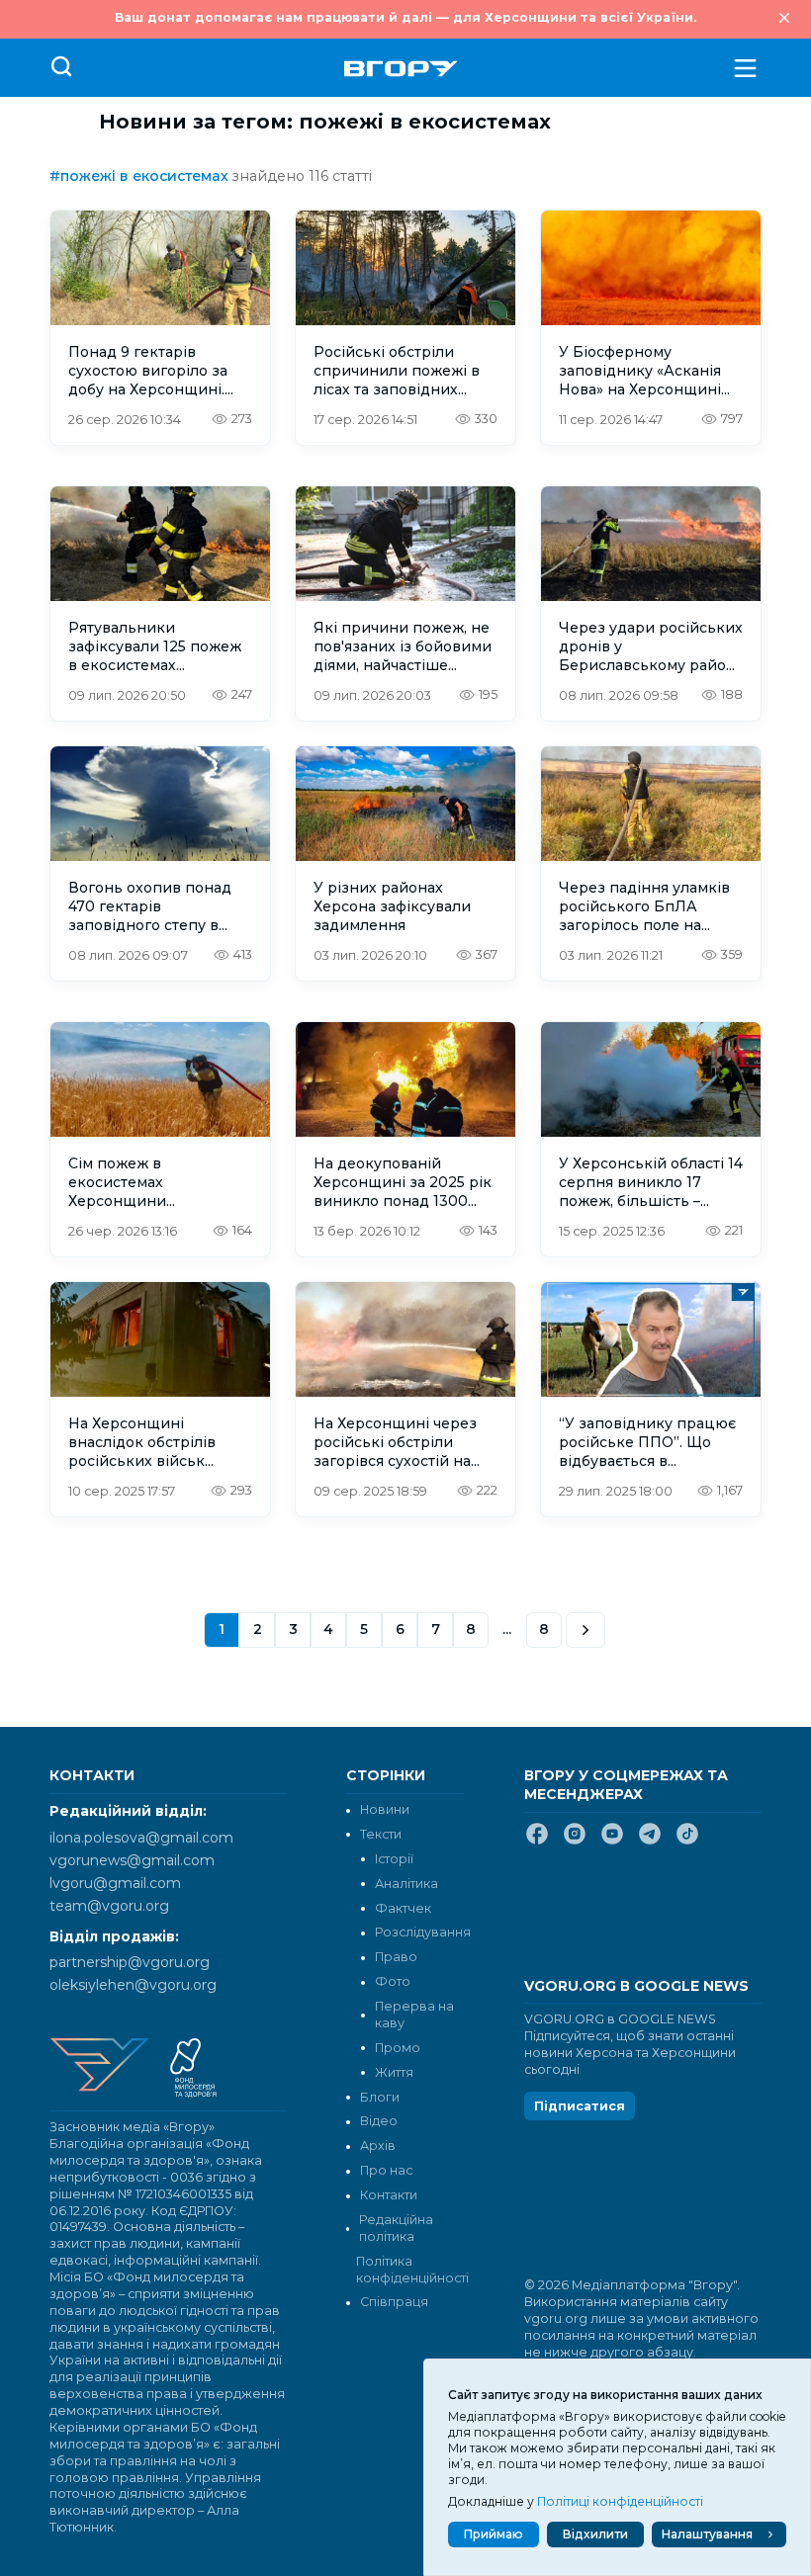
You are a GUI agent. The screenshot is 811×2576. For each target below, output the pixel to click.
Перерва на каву (414, 2015)
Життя (394, 2072)
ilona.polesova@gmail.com (141, 1838)
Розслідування (423, 1932)
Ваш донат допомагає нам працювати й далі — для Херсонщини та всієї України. (405, 17)
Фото (393, 1981)
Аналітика (406, 1884)
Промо (398, 2048)
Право (396, 1957)
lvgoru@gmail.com (115, 1883)
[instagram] (575, 1842)
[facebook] (537, 1842)
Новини (385, 1809)
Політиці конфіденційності (620, 2501)
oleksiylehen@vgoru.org (133, 1985)
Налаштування (707, 2534)
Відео (379, 2121)
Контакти (389, 2195)
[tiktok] (687, 1842)
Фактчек (403, 1908)
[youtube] (612, 1842)
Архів (378, 2146)
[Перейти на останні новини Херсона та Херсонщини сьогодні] (401, 69)
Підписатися (580, 2106)
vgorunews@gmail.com (132, 1860)
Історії (394, 1859)
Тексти (381, 1834)
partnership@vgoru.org (130, 1962)
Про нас (386, 2170)
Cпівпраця (394, 2302)
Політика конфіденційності (410, 2270)
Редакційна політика (396, 2228)
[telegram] (650, 1842)
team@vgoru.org (109, 1906)
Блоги (380, 2097)
